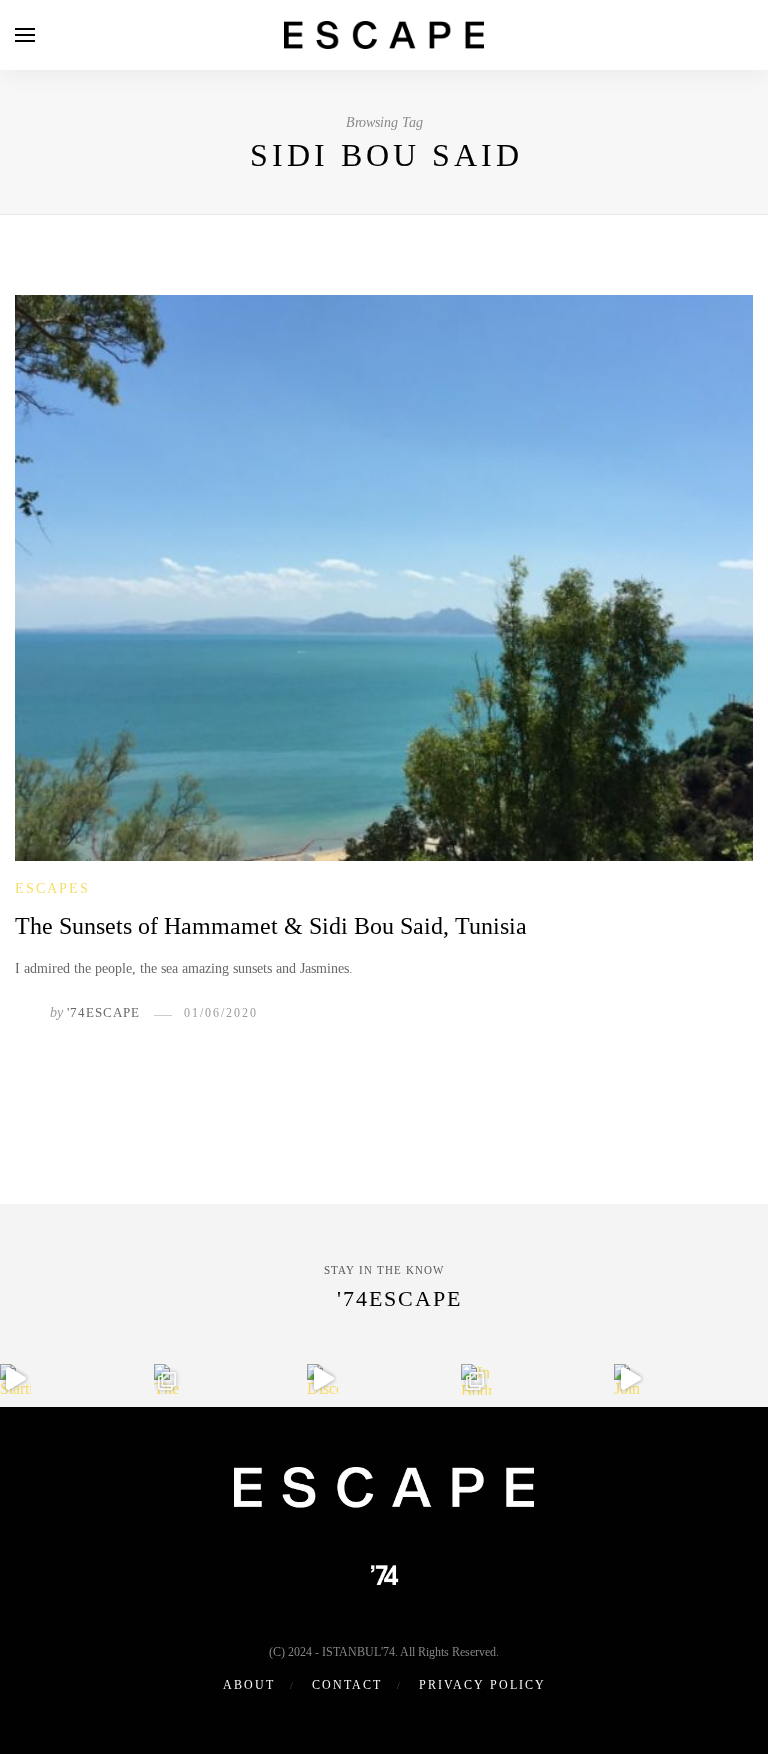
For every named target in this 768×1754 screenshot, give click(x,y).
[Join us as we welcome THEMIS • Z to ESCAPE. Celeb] (629, 1379)
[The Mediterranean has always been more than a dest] (169, 1379)
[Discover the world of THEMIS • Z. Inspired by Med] (322, 1379)
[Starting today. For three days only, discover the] (15, 1379)
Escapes (52, 888)
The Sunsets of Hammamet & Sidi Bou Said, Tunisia (271, 926)
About (249, 1685)
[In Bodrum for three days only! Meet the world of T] (476, 1379)
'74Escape (103, 1012)
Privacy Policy (482, 1685)
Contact (347, 1685)
